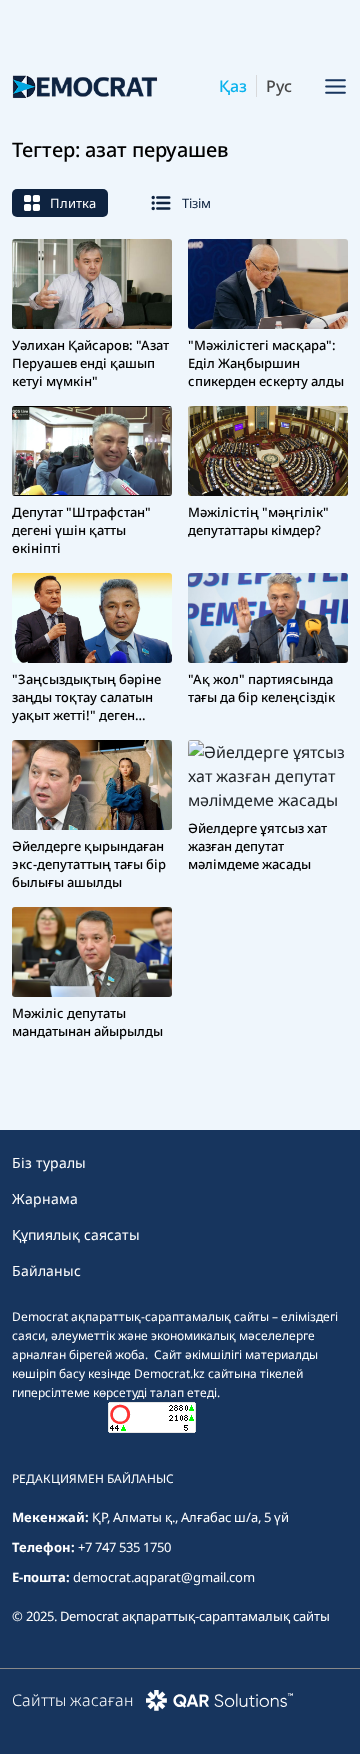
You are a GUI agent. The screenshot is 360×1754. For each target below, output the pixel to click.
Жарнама (45, 1198)
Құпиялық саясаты (76, 1234)
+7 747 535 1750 (124, 1547)
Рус (279, 86)
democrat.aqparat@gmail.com (164, 1577)
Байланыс (46, 1270)
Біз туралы (49, 1162)
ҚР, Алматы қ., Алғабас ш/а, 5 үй (190, 1517)
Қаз (233, 86)
